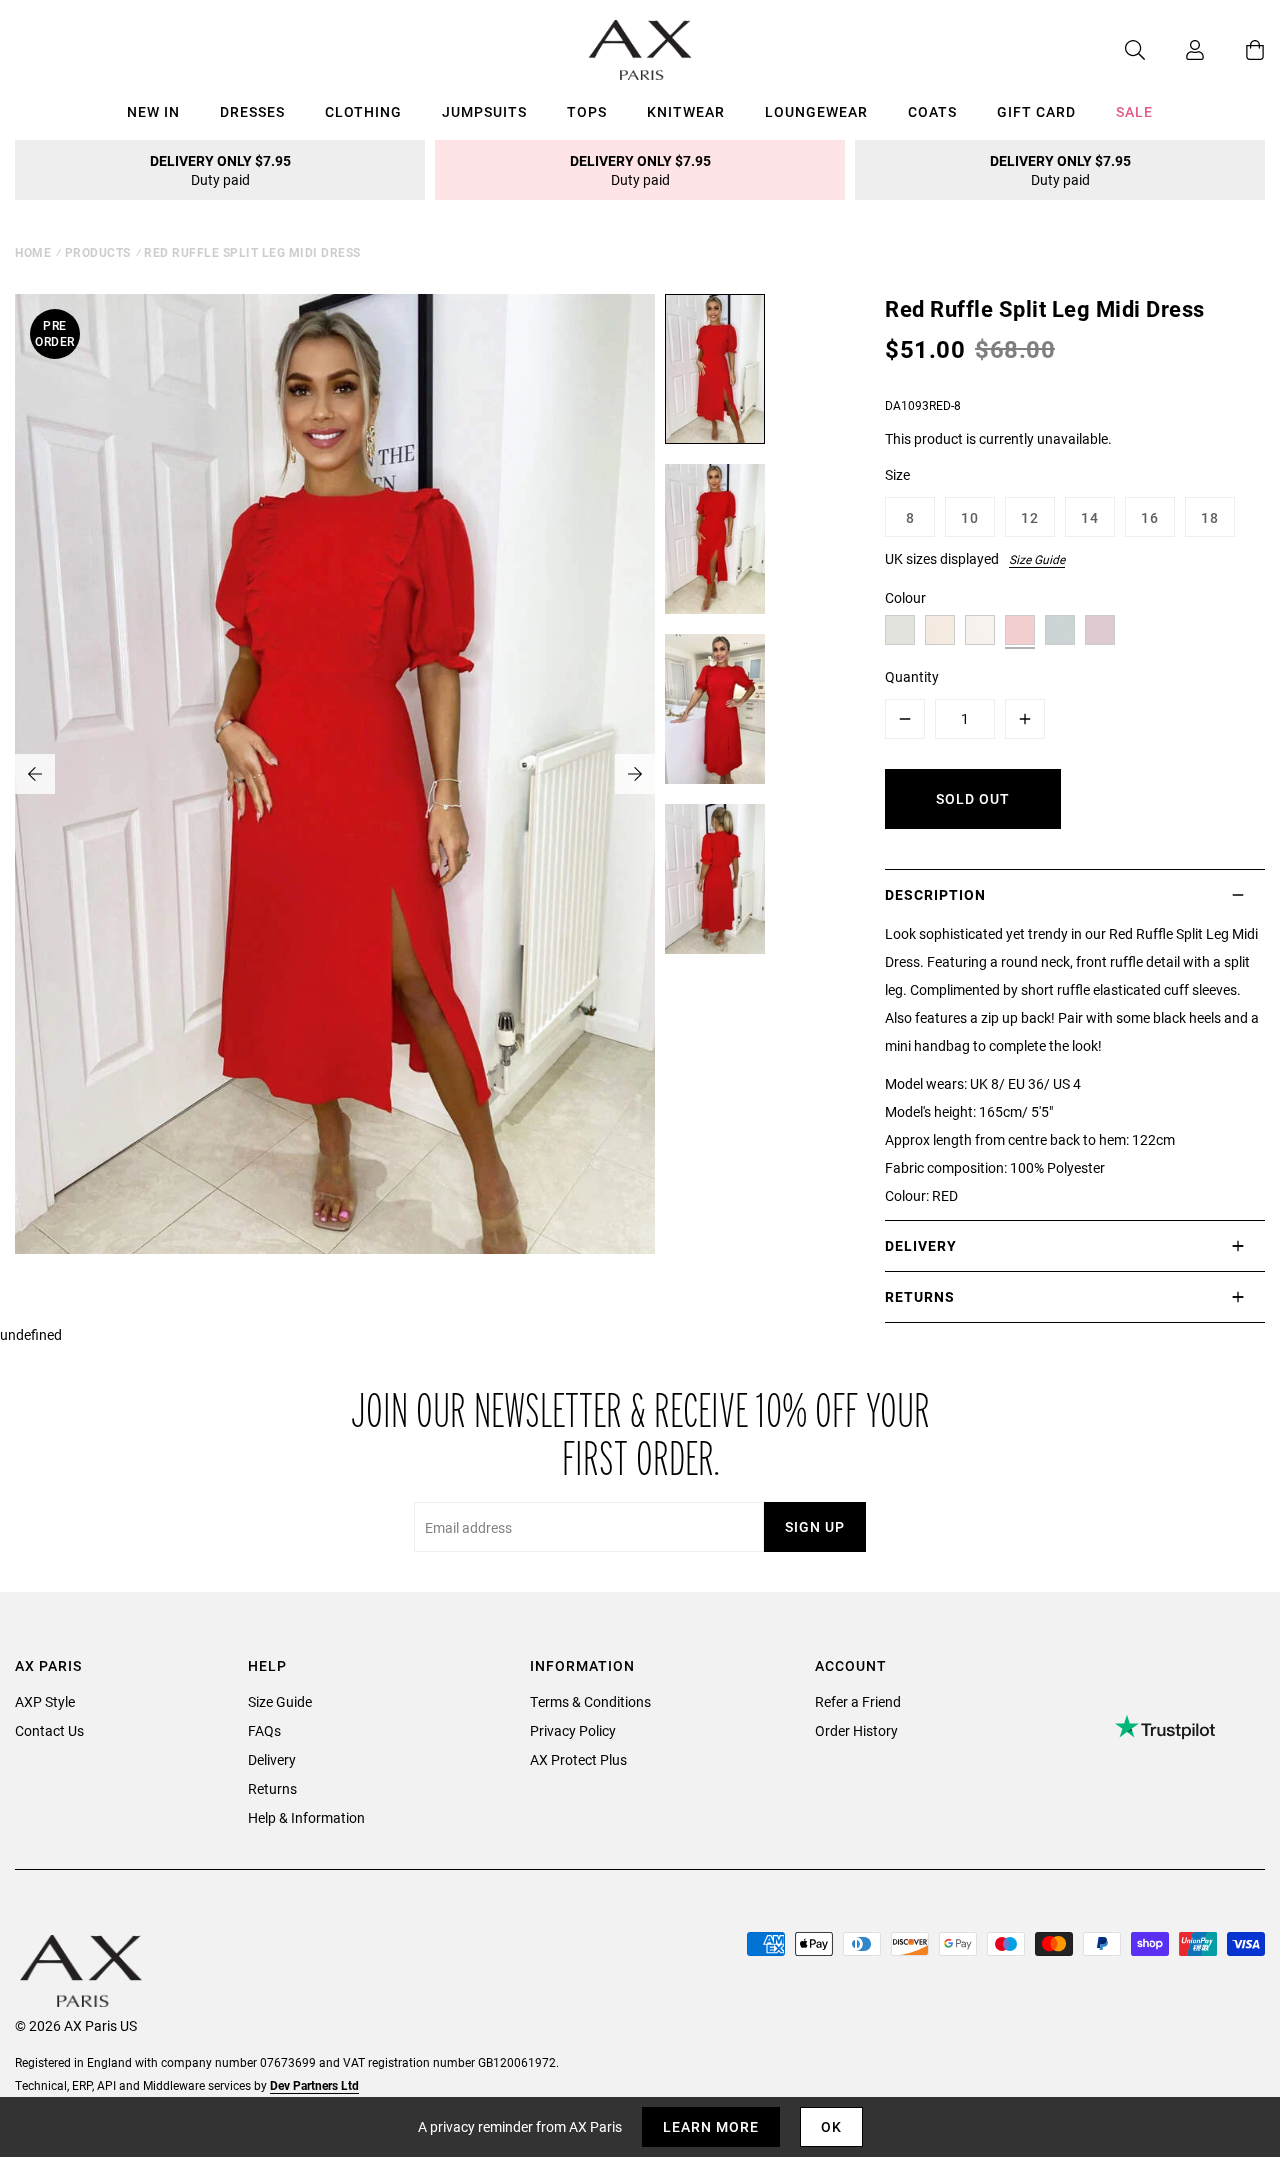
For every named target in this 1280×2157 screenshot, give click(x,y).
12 (1030, 517)
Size (897, 474)
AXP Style (45, 1701)
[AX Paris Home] (640, 50)
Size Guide (1037, 559)
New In (153, 111)
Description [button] (935, 894)
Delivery (272, 1759)
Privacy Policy (573, 1730)
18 (1210, 517)
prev (35, 774)
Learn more (711, 2126)
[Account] (1175, 50)
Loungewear (816, 111)
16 (1150, 517)
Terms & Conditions (590, 1701)
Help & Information (306, 1817)
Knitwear (686, 111)
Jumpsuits (484, 111)
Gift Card (1036, 111)
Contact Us (49, 1730)
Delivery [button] (921, 1245)
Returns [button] (920, 1296)
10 (970, 517)
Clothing (363, 111)
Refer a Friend (858, 1701)
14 (1090, 517)
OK (831, 2126)
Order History (856, 1730)
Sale (1134, 111)
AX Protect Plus (578, 1759)
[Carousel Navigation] (335, 774)
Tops (587, 111)
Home (33, 252)
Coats (932, 111)
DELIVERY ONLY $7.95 (220, 170)
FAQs (264, 1730)
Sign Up (815, 1526)
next (635, 774)
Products (98, 252)
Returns (272, 1788)
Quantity (912, 676)
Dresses (252, 111)
